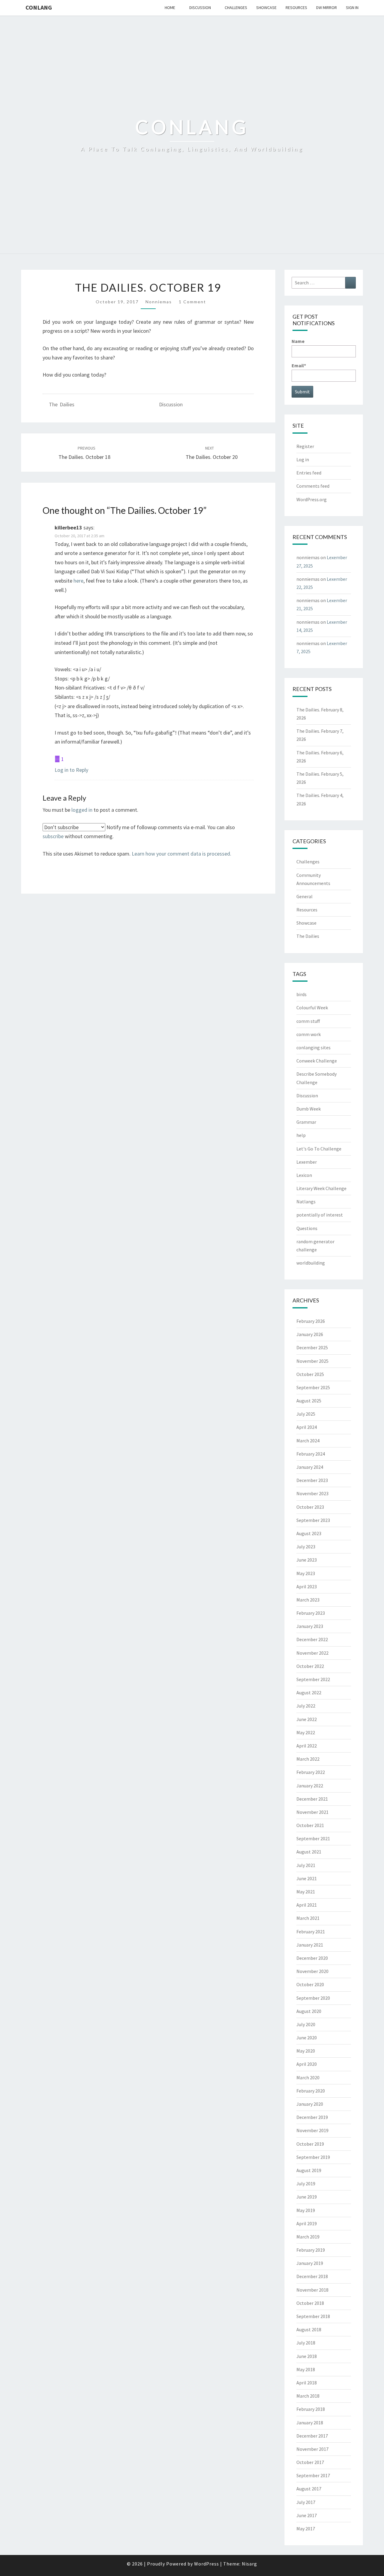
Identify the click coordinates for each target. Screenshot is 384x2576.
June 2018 (307, 2356)
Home (170, 8)
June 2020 (307, 2038)
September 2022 (313, 1679)
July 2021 (306, 1865)
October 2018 (310, 2303)
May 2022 (306, 1732)
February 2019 (311, 2250)
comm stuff (308, 1021)
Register (305, 446)
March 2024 (308, 1441)
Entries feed (309, 473)
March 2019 (308, 2237)
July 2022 (306, 1706)
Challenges (236, 8)
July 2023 (306, 1547)
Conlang (39, 7)
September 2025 (313, 1387)
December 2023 (312, 1480)
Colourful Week (312, 1008)
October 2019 (310, 2144)
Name (298, 341)
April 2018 (307, 2383)
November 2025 (312, 1361)
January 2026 (310, 1334)
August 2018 (309, 2329)
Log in (303, 459)
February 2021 (311, 1932)
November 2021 (312, 1812)
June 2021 (307, 1878)
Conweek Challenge (317, 1061)
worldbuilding (311, 1263)
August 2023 (309, 1533)
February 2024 (311, 1454)
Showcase (266, 8)
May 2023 (306, 1573)
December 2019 (312, 2117)
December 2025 (312, 1347)
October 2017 (310, 2462)
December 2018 (312, 2276)
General (304, 896)
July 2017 (306, 2502)
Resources (296, 8)
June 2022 (307, 1719)
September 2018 (313, 2316)
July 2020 (306, 2024)
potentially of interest (320, 1215)
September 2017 (313, 2475)
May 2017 (306, 2529)
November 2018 (312, 2290)
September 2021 (313, 1838)
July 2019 (306, 2184)
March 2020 (308, 2077)
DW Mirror (327, 8)
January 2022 (310, 1786)
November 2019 (312, 2130)
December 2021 (312, 1799)
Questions (307, 1228)
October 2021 (310, 1825)
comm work (309, 1034)
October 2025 (310, 1374)
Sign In (352, 8)
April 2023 (307, 1587)
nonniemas (159, 302)
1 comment (192, 302)
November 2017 (312, 2449)
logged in (82, 810)
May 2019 (306, 2210)
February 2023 (311, 1613)
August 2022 (309, 1693)
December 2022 (312, 1639)
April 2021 (307, 1905)
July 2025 (306, 1414)
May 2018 (306, 2369)
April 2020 (307, 2064)
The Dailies (62, 404)
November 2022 (312, 1653)
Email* (299, 365)
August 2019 (309, 2170)
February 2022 (311, 1772)
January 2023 (310, 1626)
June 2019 (307, 2197)
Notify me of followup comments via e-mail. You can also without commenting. (139, 832)
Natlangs (306, 1202)
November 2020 (312, 1971)
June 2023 (307, 1560)
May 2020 (306, 2051)
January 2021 (310, 1945)
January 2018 (310, 2423)
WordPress (207, 2564)
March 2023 (308, 1600)
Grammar (306, 1122)
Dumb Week (309, 1109)
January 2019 (310, 2263)
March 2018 (308, 2396)
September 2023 (313, 1520)
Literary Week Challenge (321, 1188)
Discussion (200, 8)
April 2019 (307, 2223)
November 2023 (312, 1493)
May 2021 (306, 1892)
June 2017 (307, 2515)
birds (301, 994)
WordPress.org (312, 499)
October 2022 (310, 1666)
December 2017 (312, 2436)
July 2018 (306, 2343)
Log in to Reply (71, 770)
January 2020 (310, 2104)
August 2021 (309, 1852)
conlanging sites (313, 1047)
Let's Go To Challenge (319, 1149)
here (78, 581)
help (301, 1135)
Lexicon (304, 1175)
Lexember (307, 1162)
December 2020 (312, 1958)
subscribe (53, 836)
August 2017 (309, 2489)
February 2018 (311, 2409)
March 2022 (308, 1759)
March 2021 (308, 1918)
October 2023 (310, 1507)
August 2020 (309, 2011)
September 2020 (313, 1998)
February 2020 (311, 2091)
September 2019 (313, 2157)
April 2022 (307, 1746)
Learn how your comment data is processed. (181, 854)
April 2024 (307, 1427)
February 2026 (311, 1321)
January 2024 (310, 1467)
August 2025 (309, 1401)
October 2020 (310, 1984)
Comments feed (313, 486)
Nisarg (249, 2564)
